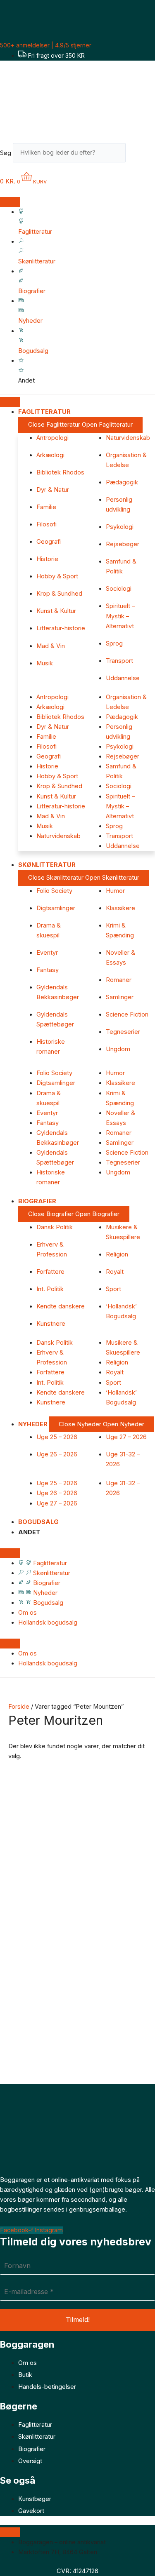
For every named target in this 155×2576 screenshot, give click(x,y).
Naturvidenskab (128, 438)
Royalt (115, 1272)
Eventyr (47, 953)
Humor (115, 891)
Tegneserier (123, 1032)
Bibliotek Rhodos (60, 472)
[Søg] (138, 155)
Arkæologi (50, 455)
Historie (47, 559)
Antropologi (52, 438)
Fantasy (48, 970)
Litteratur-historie (61, 628)
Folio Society (54, 891)
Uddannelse (123, 678)
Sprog (114, 643)
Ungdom (118, 1049)
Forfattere (50, 1272)
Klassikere (120, 908)
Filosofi (46, 524)
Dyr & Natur (53, 490)
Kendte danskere (61, 1306)
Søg (6, 153)
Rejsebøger (123, 544)
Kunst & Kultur (56, 611)
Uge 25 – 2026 (57, 1437)
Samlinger (120, 997)
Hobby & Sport (57, 576)
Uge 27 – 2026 (126, 1437)
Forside (19, 1707)
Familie (46, 507)
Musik (45, 663)
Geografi (49, 542)
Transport (119, 661)
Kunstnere (51, 1324)
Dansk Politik (55, 1227)
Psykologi (120, 527)
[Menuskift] (10, 202)
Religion (117, 1254)
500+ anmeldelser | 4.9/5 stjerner (46, 45)
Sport (113, 1289)
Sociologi (119, 589)
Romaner (119, 980)
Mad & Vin (51, 646)
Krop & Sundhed (59, 594)
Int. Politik (50, 1289)
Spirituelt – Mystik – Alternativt (120, 616)
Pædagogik (122, 482)
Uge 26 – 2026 (57, 1454)
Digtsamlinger (56, 908)
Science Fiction (127, 1014)
